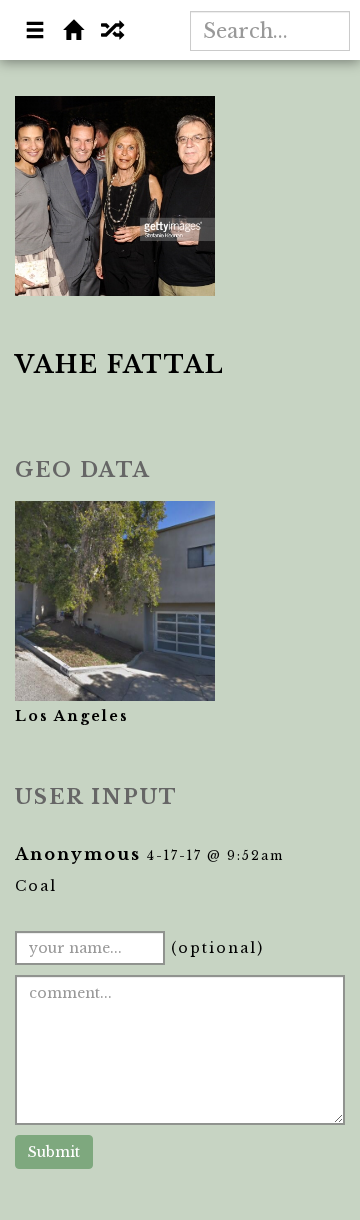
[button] (36, 32)
